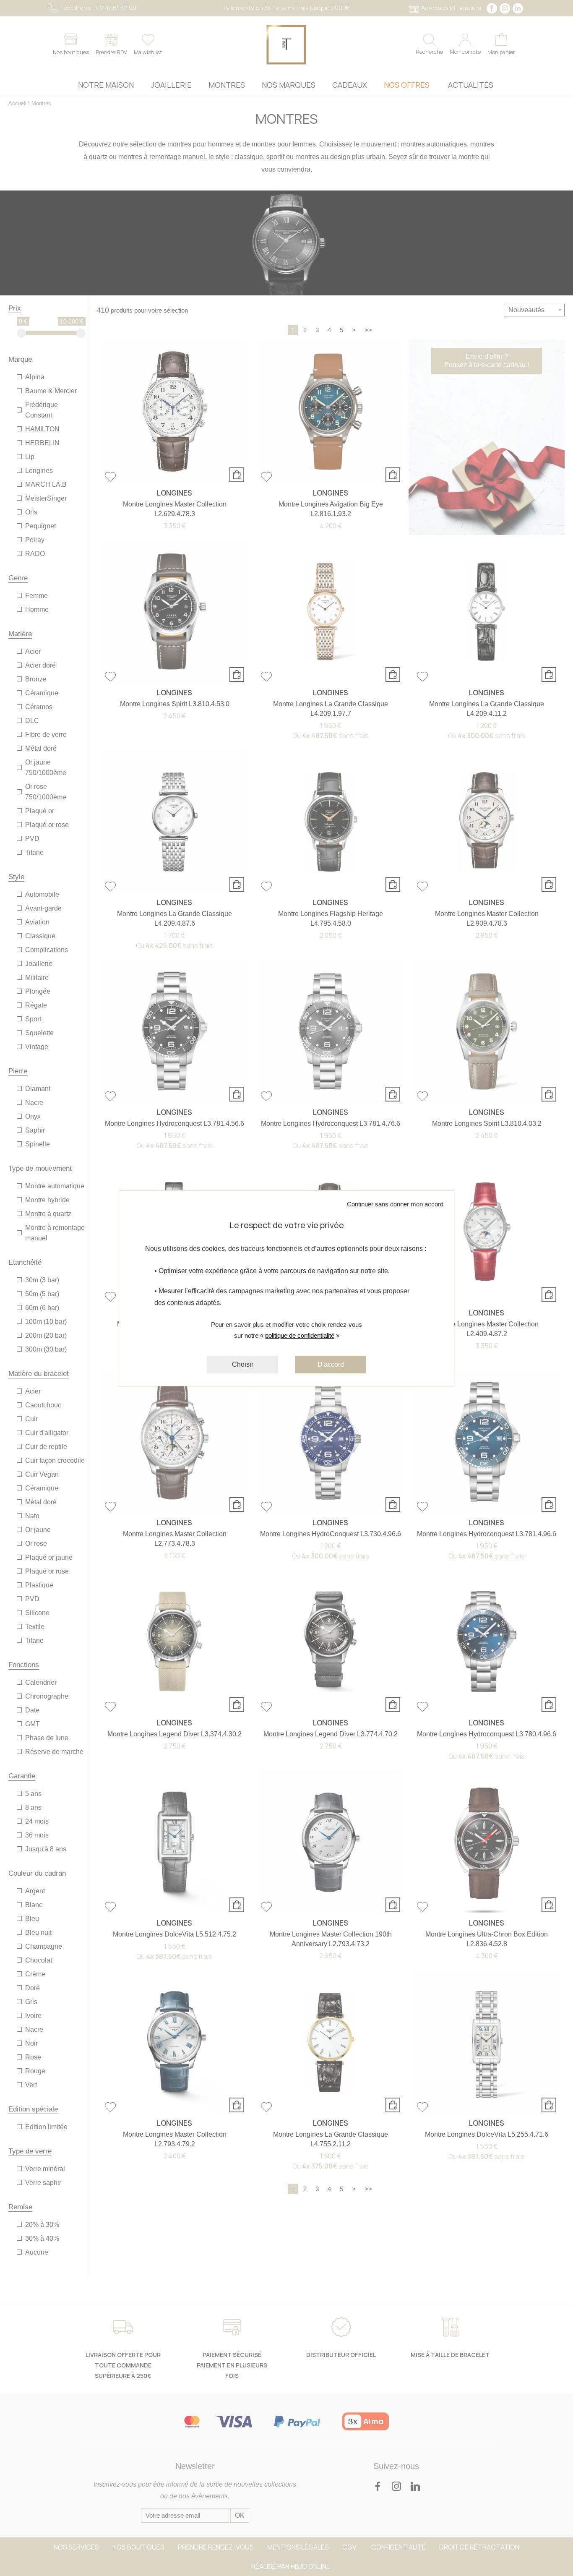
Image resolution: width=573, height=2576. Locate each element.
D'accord (331, 1364)
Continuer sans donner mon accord (395, 1204)
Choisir (243, 1364)
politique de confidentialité (300, 1335)
